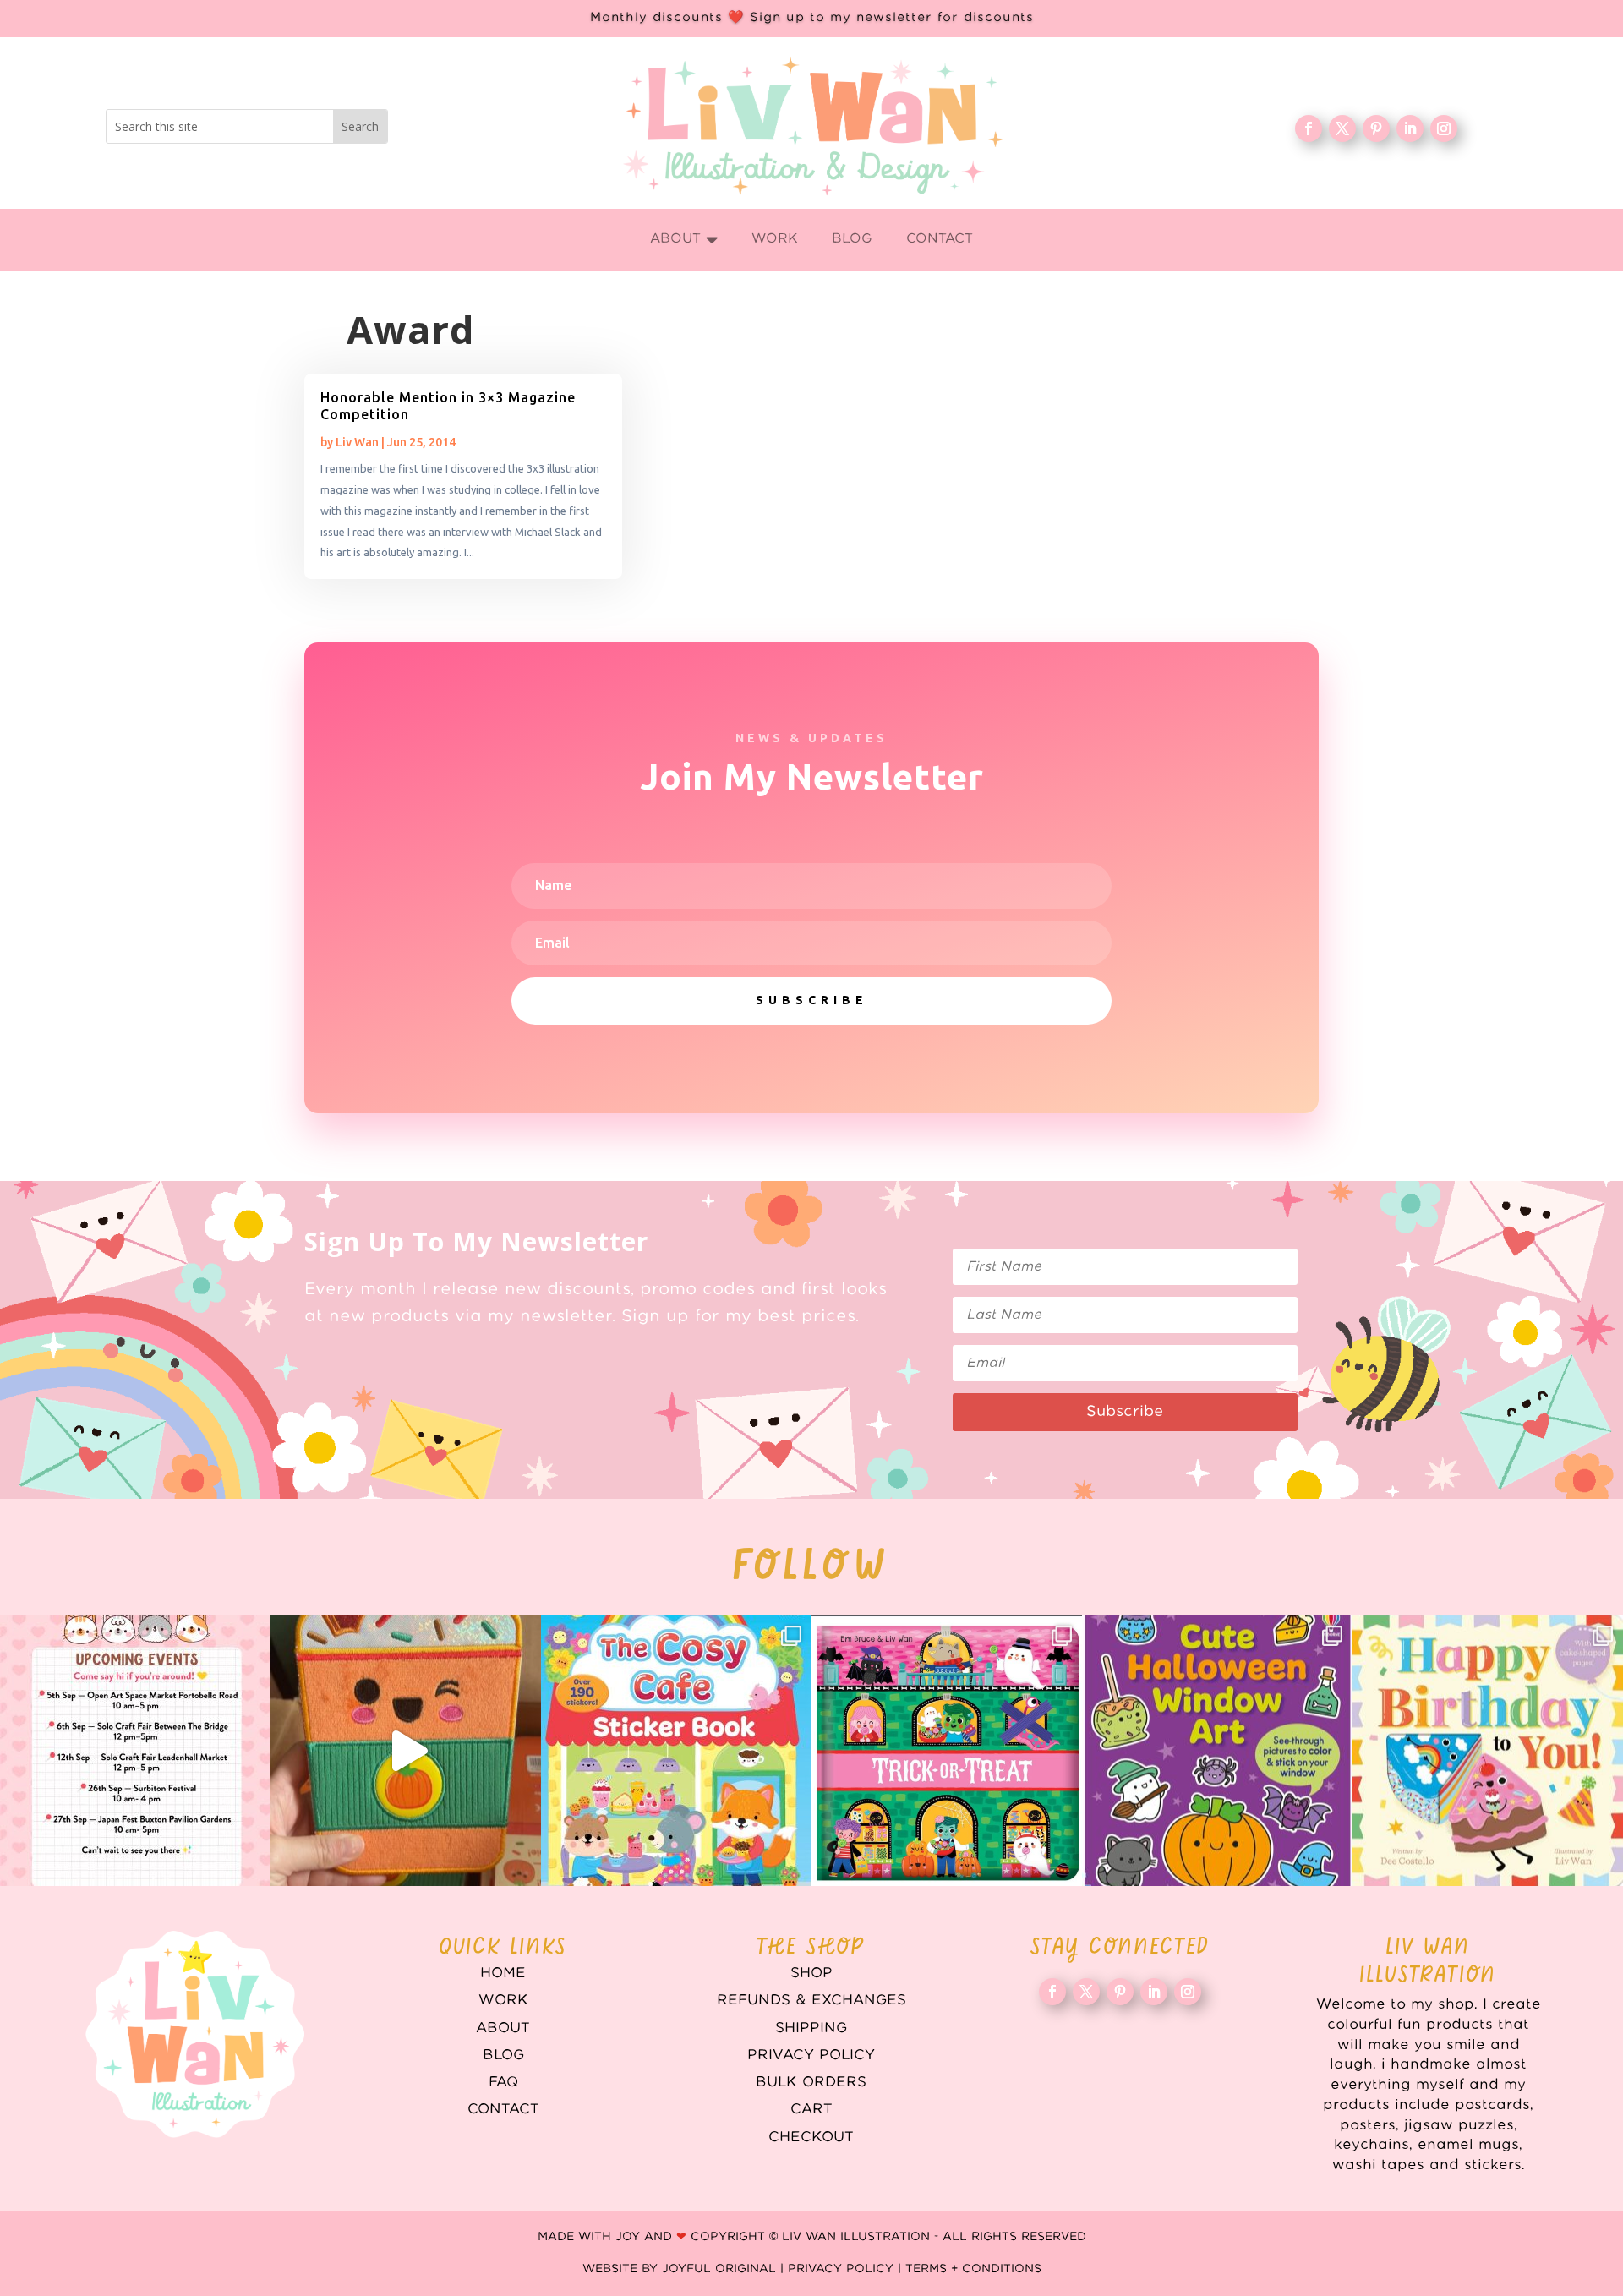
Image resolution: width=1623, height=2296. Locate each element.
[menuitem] (684, 240)
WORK (503, 2000)
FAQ (503, 2082)
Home (503, 1973)
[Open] (135, 1751)
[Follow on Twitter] (1342, 128)
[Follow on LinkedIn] (1410, 128)
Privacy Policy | (847, 2269)
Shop (811, 1973)
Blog (503, 2055)
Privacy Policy (811, 2055)
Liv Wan (357, 442)
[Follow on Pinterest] (1376, 128)
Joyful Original (719, 2269)
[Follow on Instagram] (1444, 128)
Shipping (811, 2028)
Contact (503, 2109)
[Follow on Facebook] (1309, 128)
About (503, 2028)
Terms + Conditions (973, 2269)
